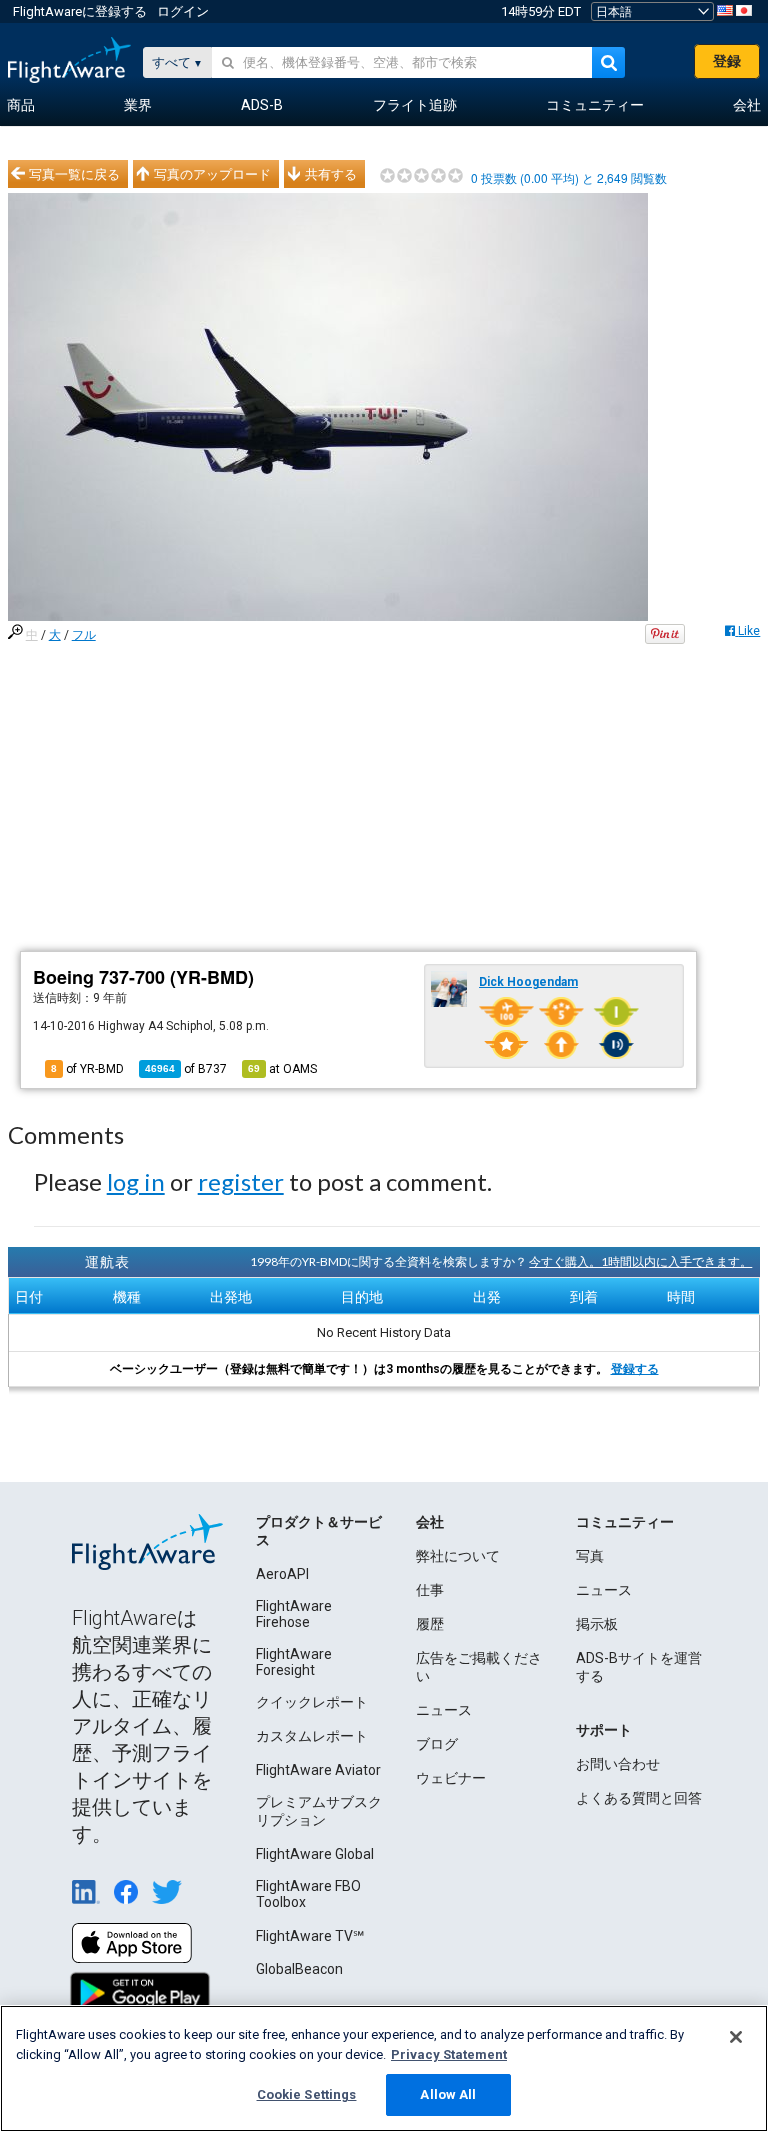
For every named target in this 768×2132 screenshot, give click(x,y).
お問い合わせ (618, 1764)
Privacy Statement (449, 2054)
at (282, 1069)
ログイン (183, 11)
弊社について (458, 1556)
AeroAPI (282, 1574)
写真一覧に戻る (74, 174)
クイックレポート (312, 1702)
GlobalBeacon (299, 1969)
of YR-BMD (87, 1069)
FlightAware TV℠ (310, 1936)
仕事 (430, 1590)
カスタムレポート (312, 1736)
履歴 (430, 1624)
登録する (635, 1369)
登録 (727, 61)
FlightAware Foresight (294, 1662)
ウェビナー (451, 1778)
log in (136, 1181)
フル (84, 635)
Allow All (448, 2094)
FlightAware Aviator (318, 1770)
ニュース (444, 1710)
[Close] (736, 2037)
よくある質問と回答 (639, 1798)
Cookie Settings (307, 2094)
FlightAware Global (315, 1854)
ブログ (437, 1744)
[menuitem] (21, 106)
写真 (590, 1556)
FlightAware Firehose (294, 1614)
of (186, 1069)
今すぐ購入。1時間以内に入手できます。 (640, 1261)
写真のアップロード (212, 174)
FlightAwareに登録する (80, 11)
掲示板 (597, 1624)
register (241, 1181)
